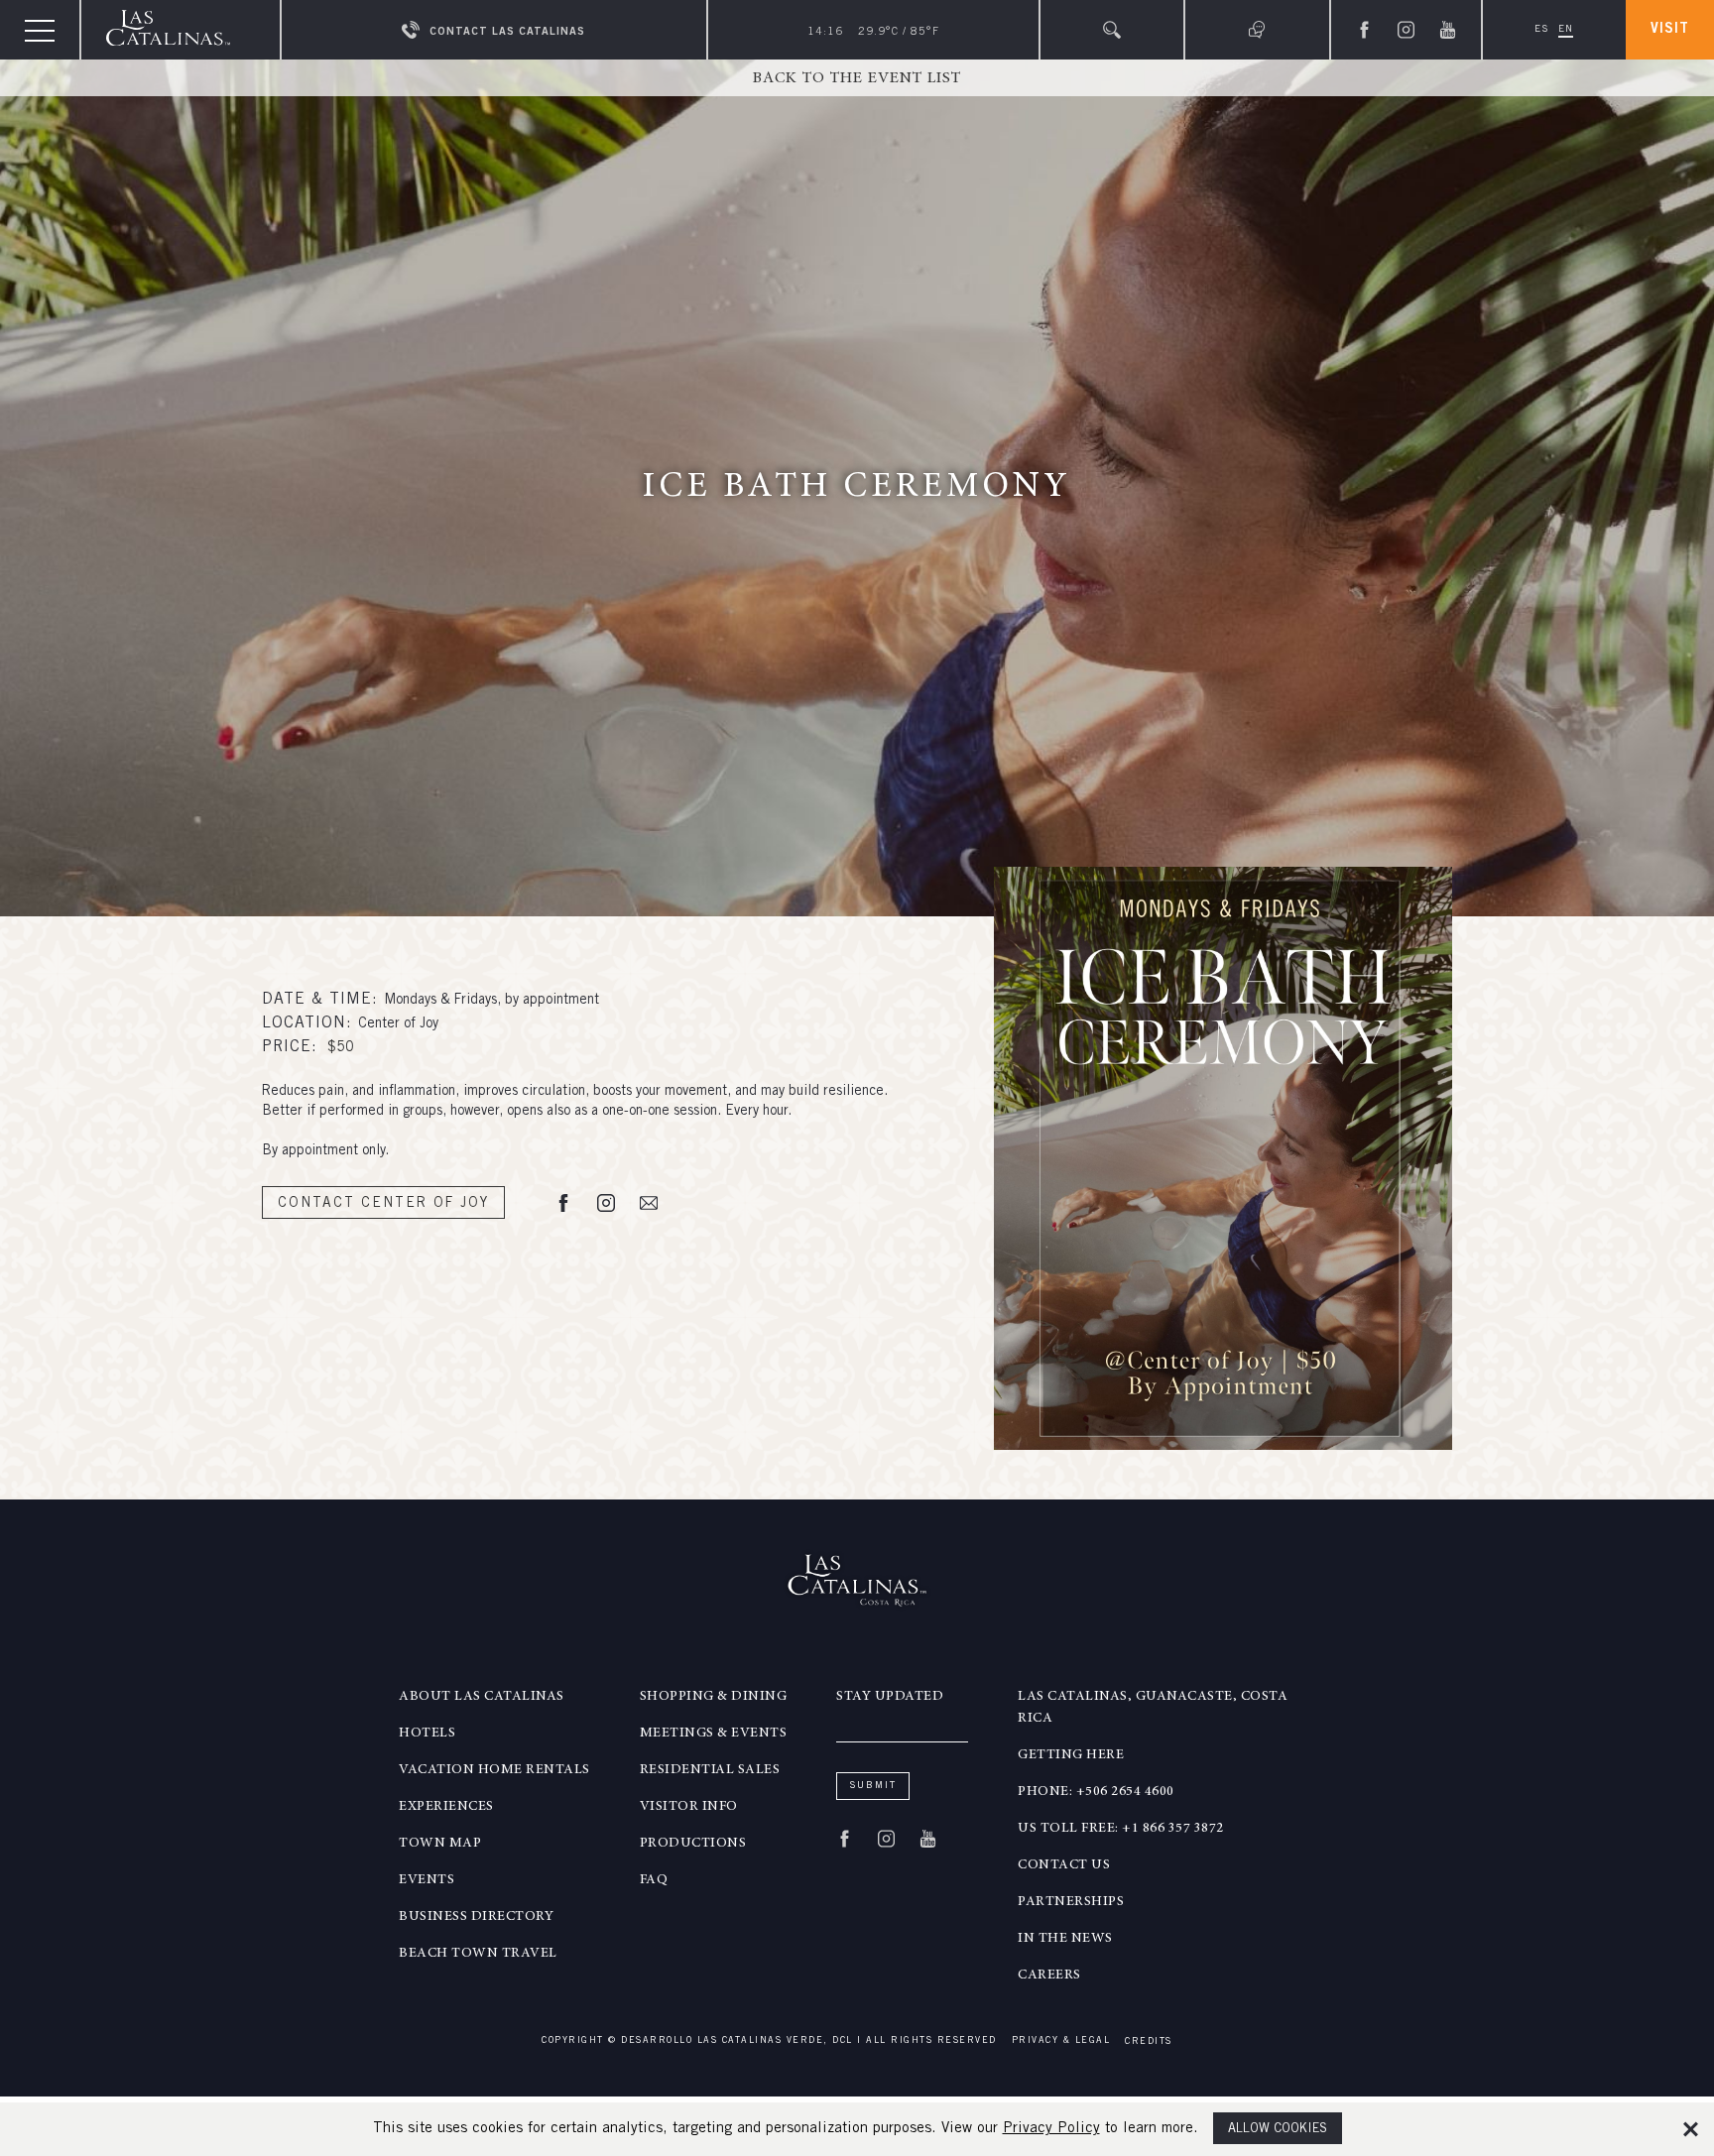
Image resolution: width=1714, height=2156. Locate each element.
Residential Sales (710, 1770)
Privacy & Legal (1061, 2041)
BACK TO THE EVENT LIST (857, 78)
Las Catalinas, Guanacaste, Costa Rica (1153, 1708)
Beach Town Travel (478, 1954)
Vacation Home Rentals (494, 1770)
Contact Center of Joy (383, 1204)
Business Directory (476, 1917)
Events (427, 1880)
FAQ (654, 1880)
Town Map (440, 1844)
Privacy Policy (1051, 2129)
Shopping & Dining (714, 1697)
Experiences (446, 1807)
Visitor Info (689, 1807)
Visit (1670, 30)
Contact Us (1064, 1865)
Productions (693, 1844)
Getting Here (1071, 1755)
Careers (1049, 1976)
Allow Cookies (1278, 2130)
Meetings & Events (714, 1734)
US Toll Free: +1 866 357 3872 (1121, 1829)
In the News (1065, 1939)
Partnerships (1071, 1902)
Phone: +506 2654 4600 (1096, 1792)
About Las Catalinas (482, 1697)
